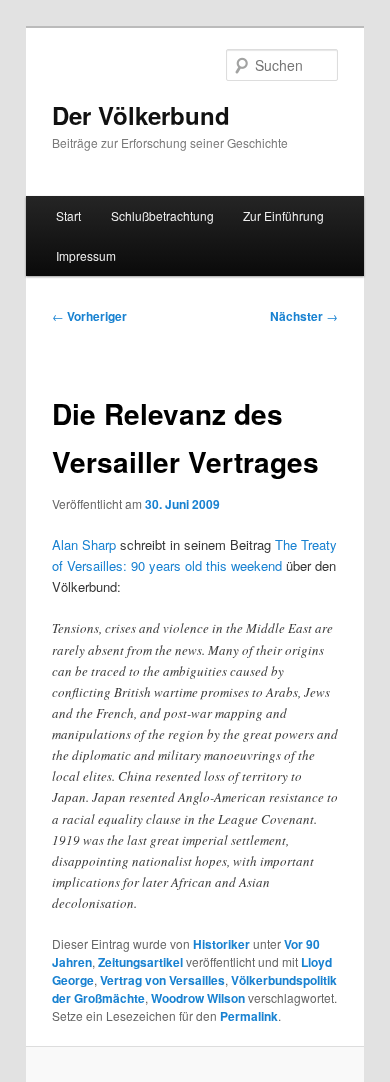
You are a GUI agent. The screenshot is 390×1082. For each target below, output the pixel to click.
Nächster (304, 316)
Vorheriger (89, 316)
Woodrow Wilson (198, 998)
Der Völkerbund (141, 115)
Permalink (249, 1016)
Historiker (221, 944)
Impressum (86, 255)
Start (68, 215)
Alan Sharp (84, 544)
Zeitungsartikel (140, 962)
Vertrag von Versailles (162, 980)
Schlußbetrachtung (162, 215)
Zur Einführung (283, 215)
